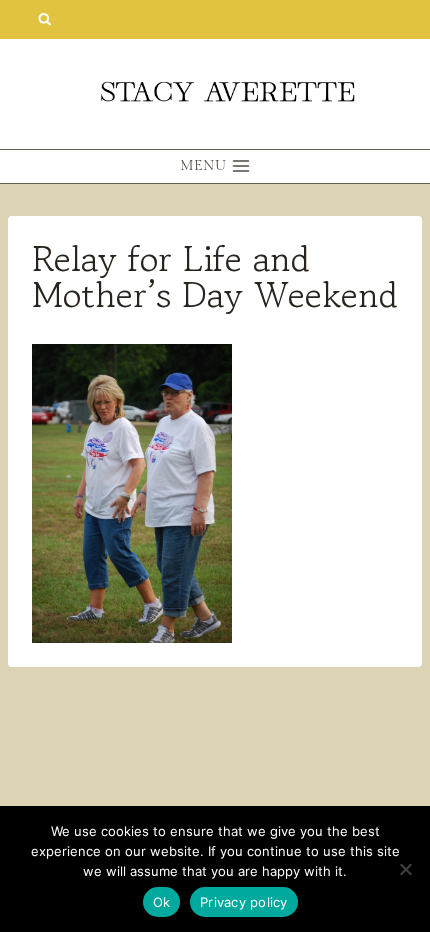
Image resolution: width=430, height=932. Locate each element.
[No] (405, 869)
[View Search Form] (44, 19)
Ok (162, 902)
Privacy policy (244, 902)
